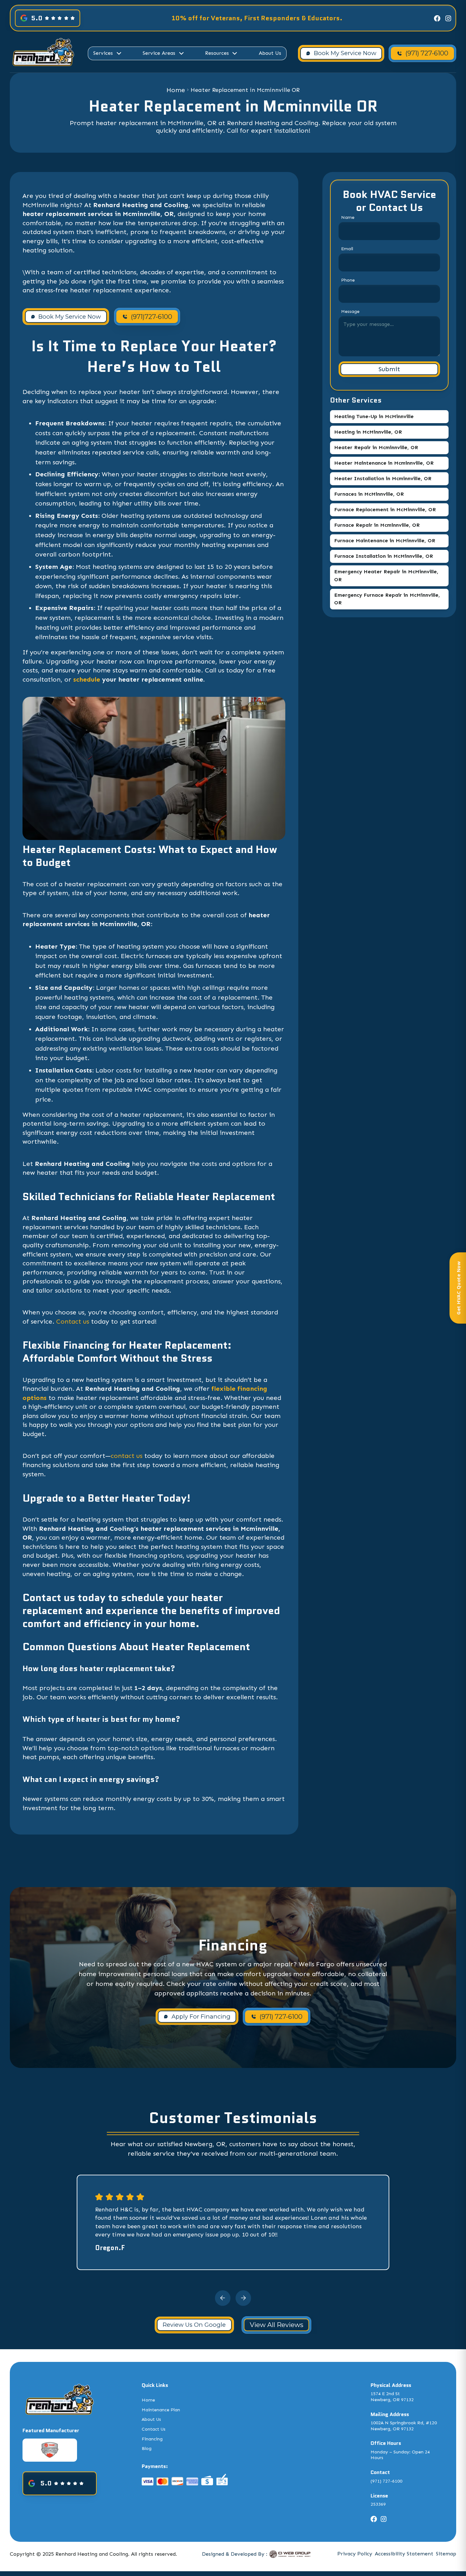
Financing (152, 2439)
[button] (108, 53)
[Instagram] (448, 18)
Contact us (74, 1321)
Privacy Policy (355, 2554)
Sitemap (446, 2554)
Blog (147, 2449)
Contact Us (154, 2429)
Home (176, 90)
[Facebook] (437, 18)
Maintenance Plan (161, 2410)
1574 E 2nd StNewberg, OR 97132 (392, 2397)
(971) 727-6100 (386, 2481)
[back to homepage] (43, 53)
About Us (270, 53)
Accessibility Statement (404, 2554)
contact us (126, 1456)
